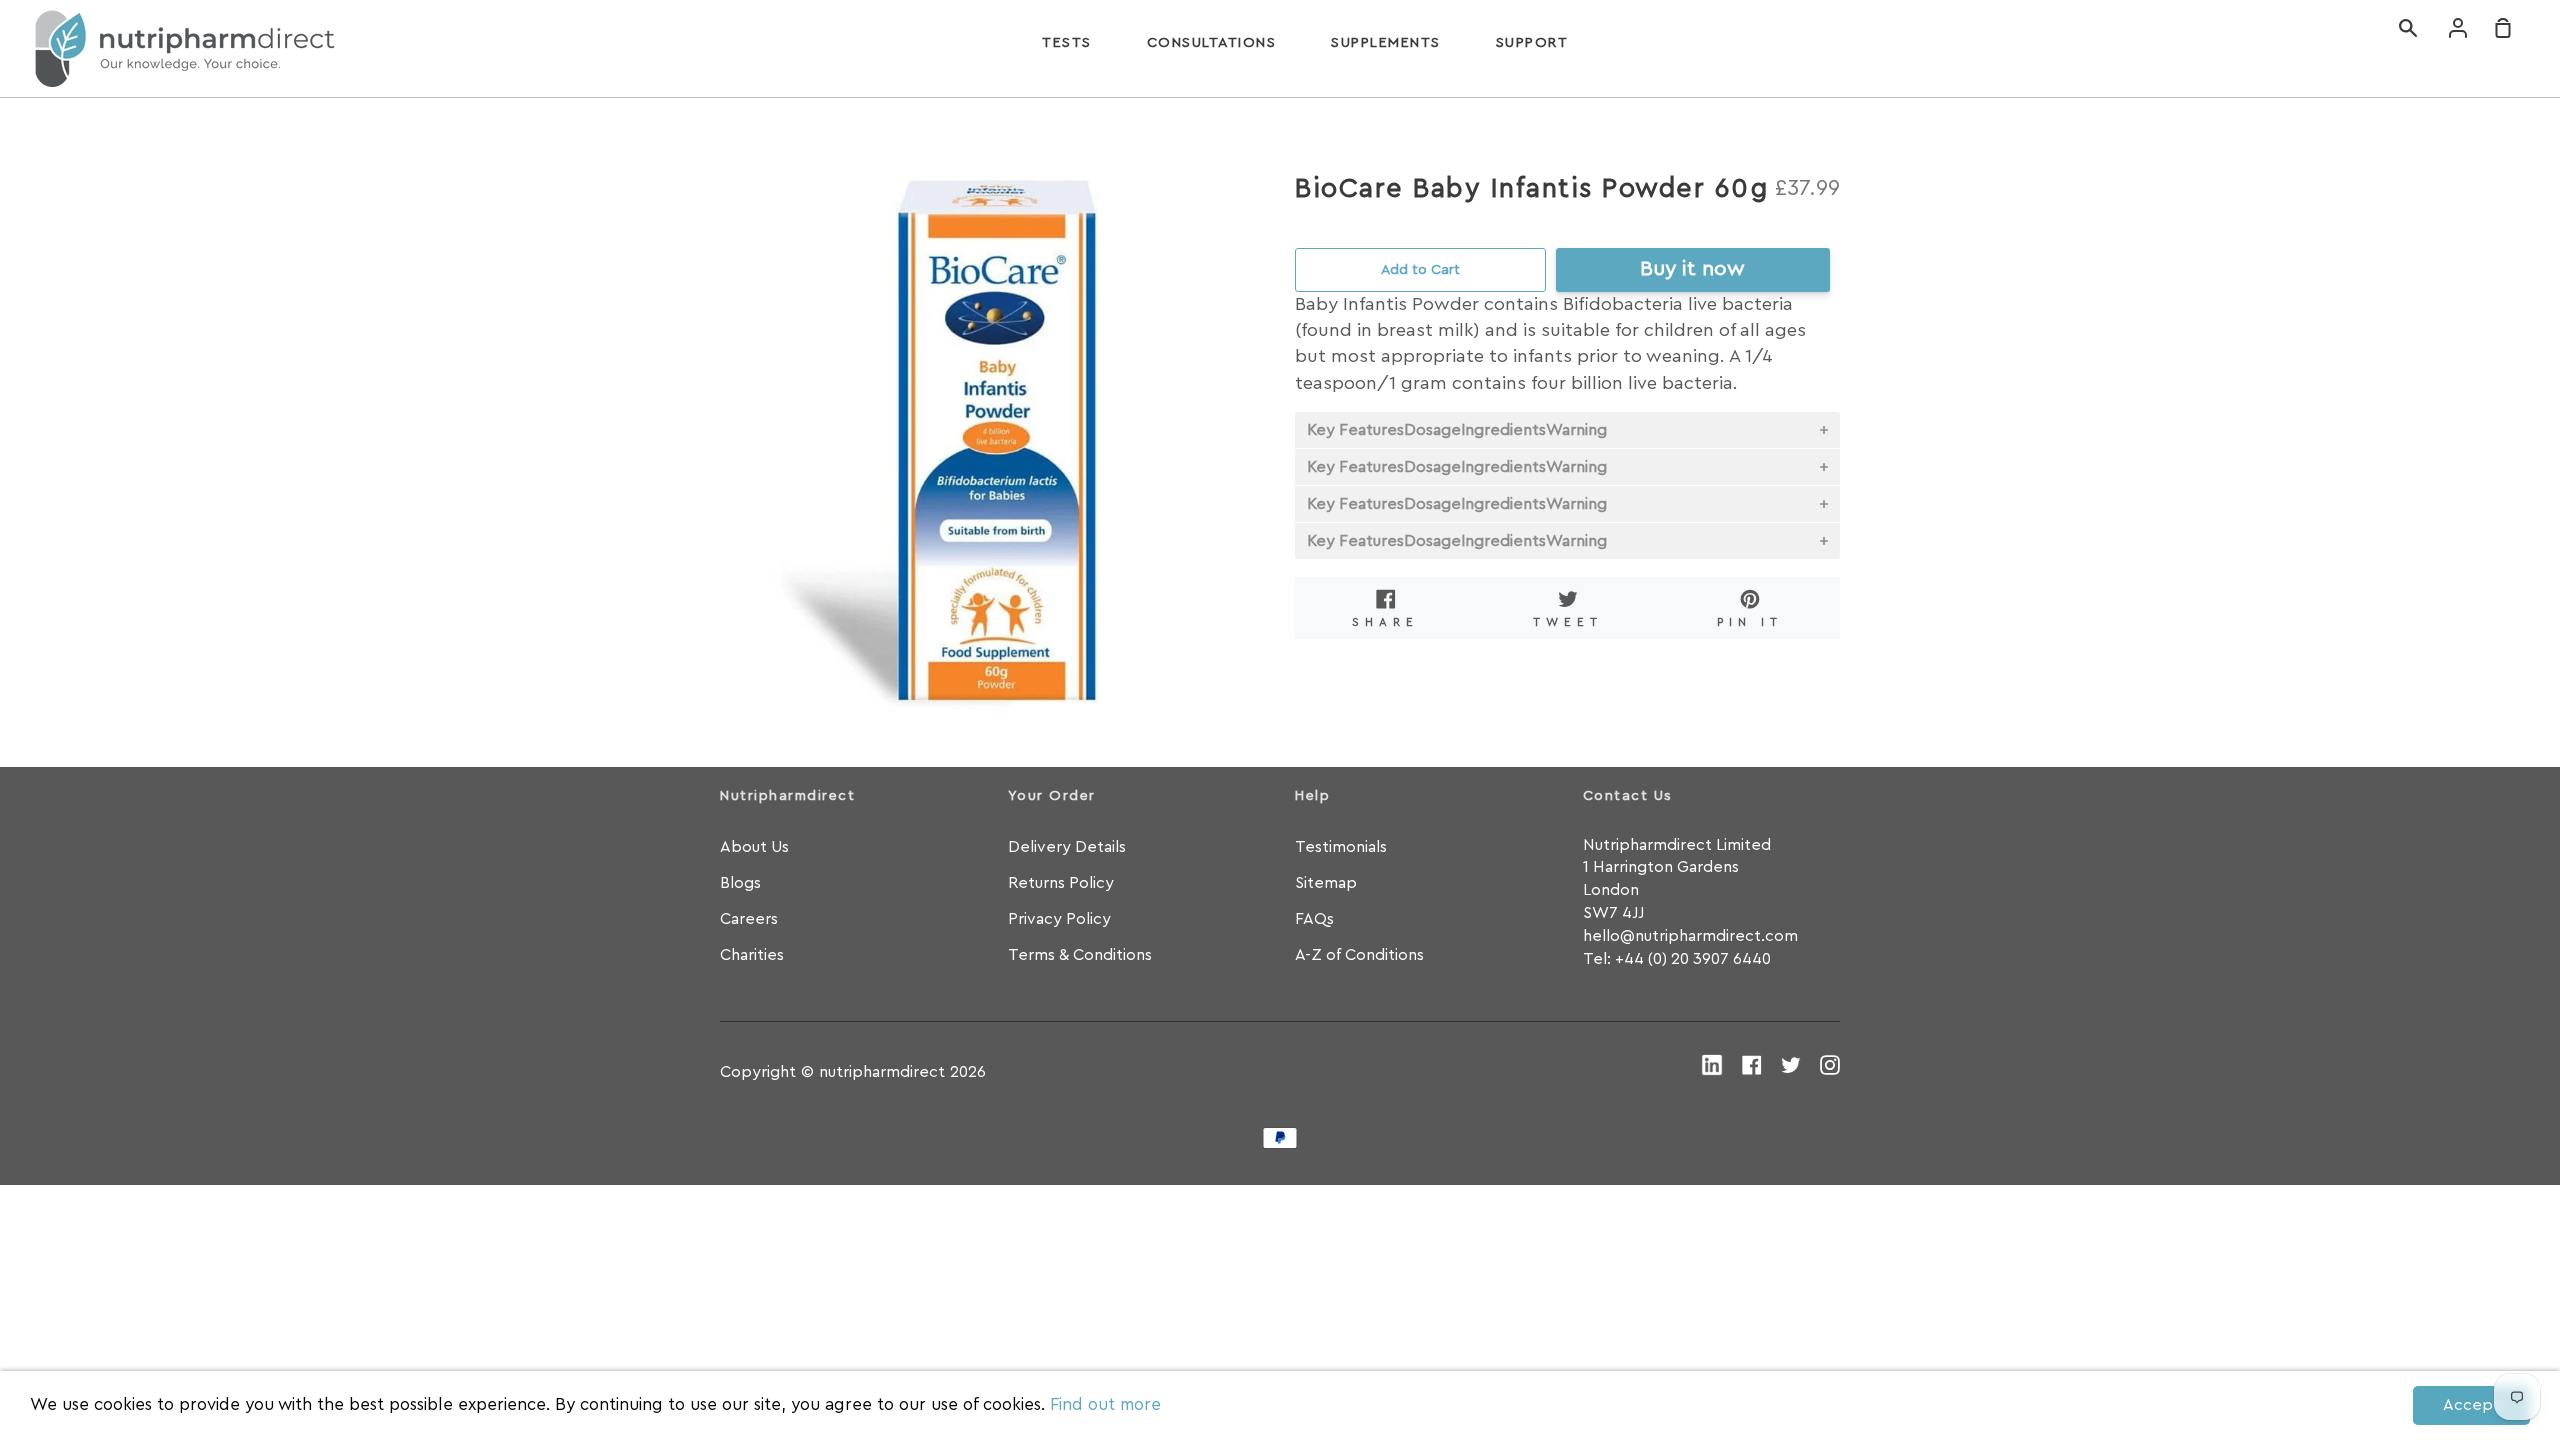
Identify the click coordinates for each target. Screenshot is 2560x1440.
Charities (752, 955)
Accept (2471, 1405)
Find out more (1105, 1404)
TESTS (1067, 42)
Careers (749, 919)
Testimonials (1341, 847)
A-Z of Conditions (1359, 955)
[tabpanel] (992, 442)
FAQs (1314, 919)
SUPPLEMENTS (1386, 42)
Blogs (740, 883)
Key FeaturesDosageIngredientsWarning (1457, 430)
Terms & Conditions (1080, 955)
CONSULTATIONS (1212, 42)
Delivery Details (1067, 847)
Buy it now (1692, 268)
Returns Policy (1061, 883)
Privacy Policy (1059, 919)
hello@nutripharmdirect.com (1690, 936)
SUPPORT (1532, 42)
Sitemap (1326, 883)
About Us (754, 847)
